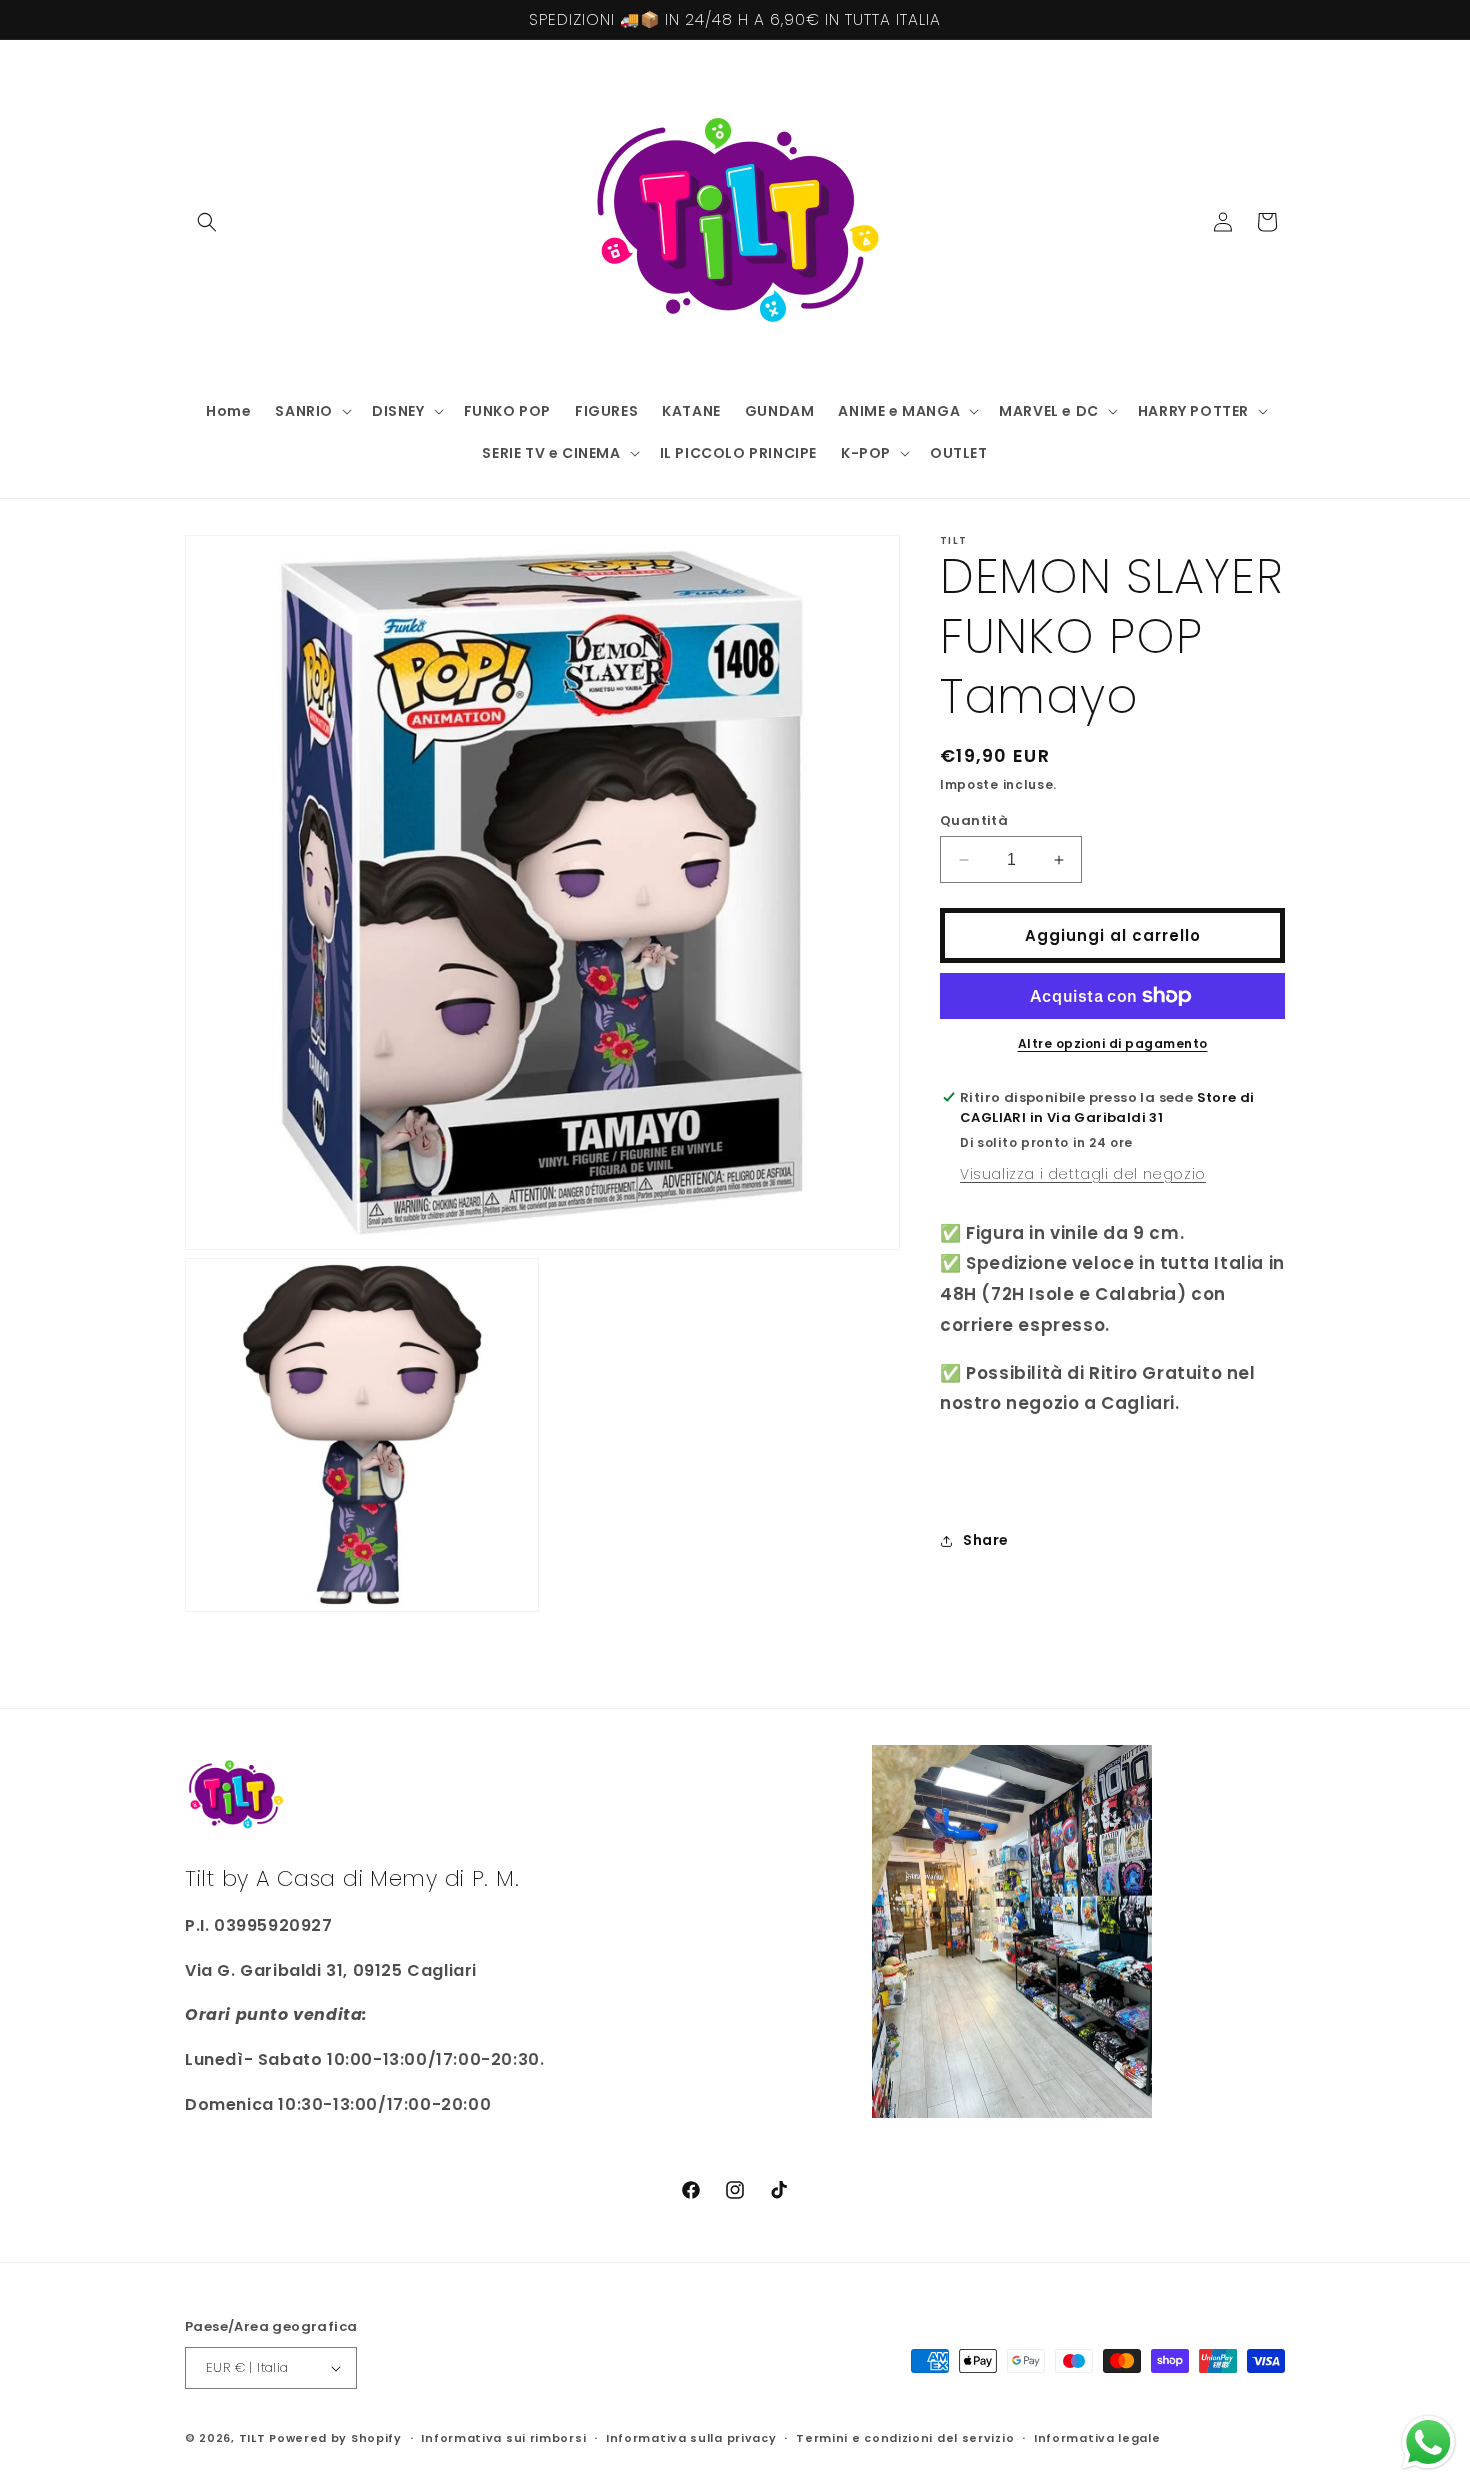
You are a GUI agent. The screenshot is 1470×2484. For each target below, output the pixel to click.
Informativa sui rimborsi (503, 2438)
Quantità (974, 820)
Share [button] (986, 1540)
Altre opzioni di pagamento (1113, 1043)
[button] (207, 222)
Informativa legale (1097, 2438)
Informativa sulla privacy (691, 2438)
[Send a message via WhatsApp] (1428, 2442)
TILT (252, 2438)
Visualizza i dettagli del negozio (1083, 1174)
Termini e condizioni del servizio (905, 2438)
